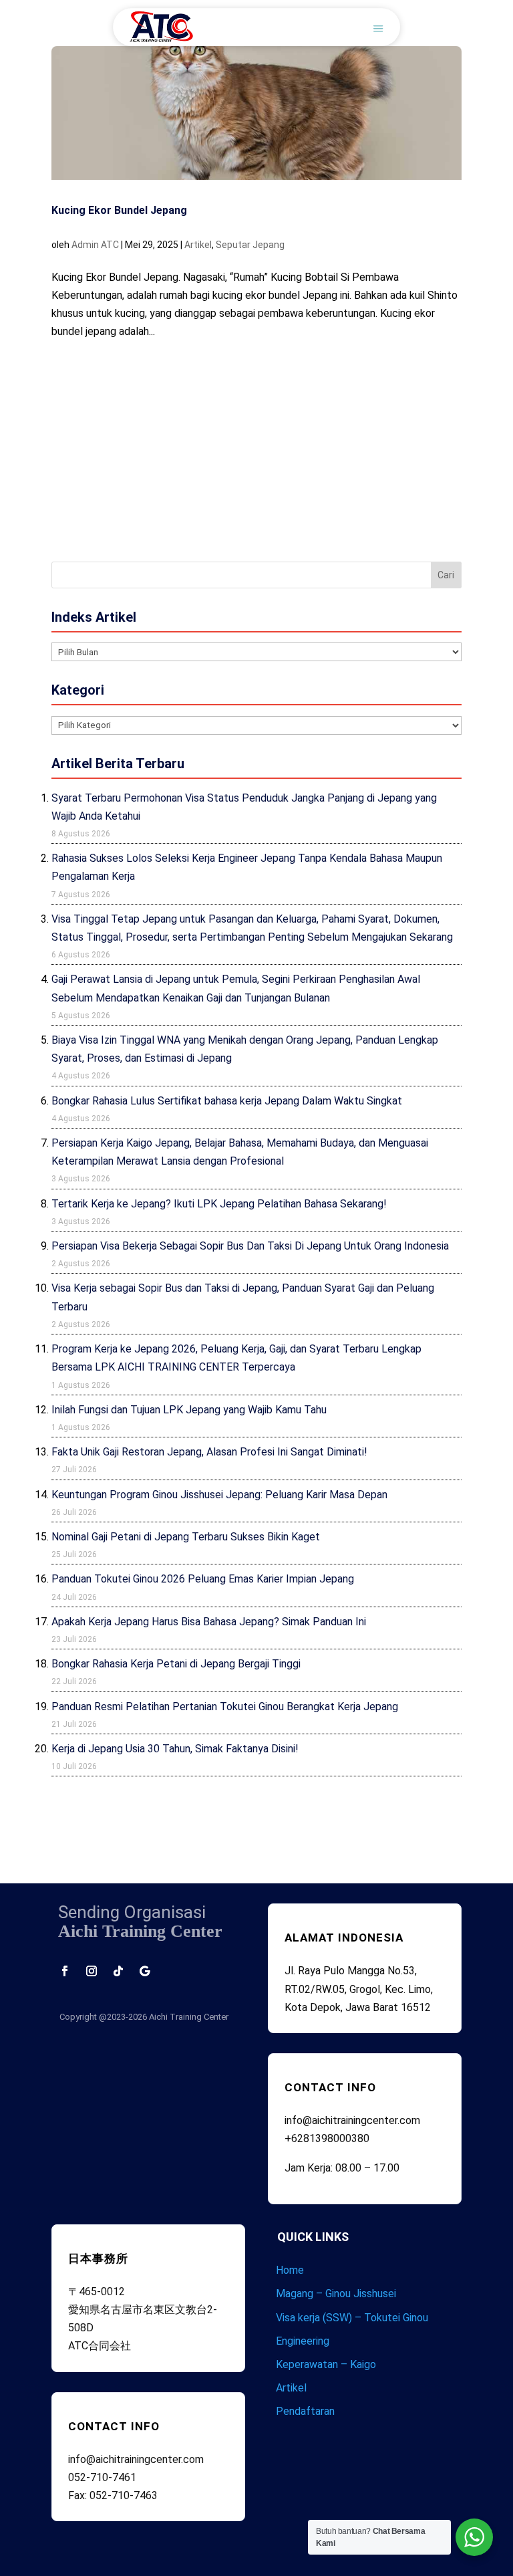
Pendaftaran (305, 2411)
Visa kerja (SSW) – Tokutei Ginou (352, 2318)
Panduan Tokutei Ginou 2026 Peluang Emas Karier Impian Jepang (203, 1579)
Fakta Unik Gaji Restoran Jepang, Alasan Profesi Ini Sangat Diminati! (209, 1452)
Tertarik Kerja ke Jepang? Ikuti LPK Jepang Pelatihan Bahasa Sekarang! (219, 1204)
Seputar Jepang (250, 245)
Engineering (303, 2341)
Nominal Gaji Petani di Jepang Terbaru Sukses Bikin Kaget (186, 1537)
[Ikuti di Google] (145, 1971)
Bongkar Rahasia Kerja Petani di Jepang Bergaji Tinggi (176, 1664)
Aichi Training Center (189, 2017)
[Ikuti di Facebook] (65, 1971)
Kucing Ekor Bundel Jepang (119, 210)
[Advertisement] (256, 448)
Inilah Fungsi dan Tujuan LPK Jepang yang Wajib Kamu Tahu (189, 1410)
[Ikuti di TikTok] (118, 1971)
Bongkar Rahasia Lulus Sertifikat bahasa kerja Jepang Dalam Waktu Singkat (227, 1101)
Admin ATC (95, 245)
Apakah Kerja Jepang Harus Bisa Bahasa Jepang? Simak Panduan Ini (209, 1622)
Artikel (198, 245)
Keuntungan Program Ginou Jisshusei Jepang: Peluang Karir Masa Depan (219, 1495)
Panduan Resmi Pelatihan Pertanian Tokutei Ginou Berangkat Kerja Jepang (225, 1707)
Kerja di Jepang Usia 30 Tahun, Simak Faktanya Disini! (175, 1749)
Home (290, 2270)
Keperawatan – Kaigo (326, 2364)
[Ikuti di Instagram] (92, 1971)
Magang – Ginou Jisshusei (336, 2294)
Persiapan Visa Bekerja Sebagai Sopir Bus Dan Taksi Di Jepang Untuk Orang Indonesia (250, 1246)
